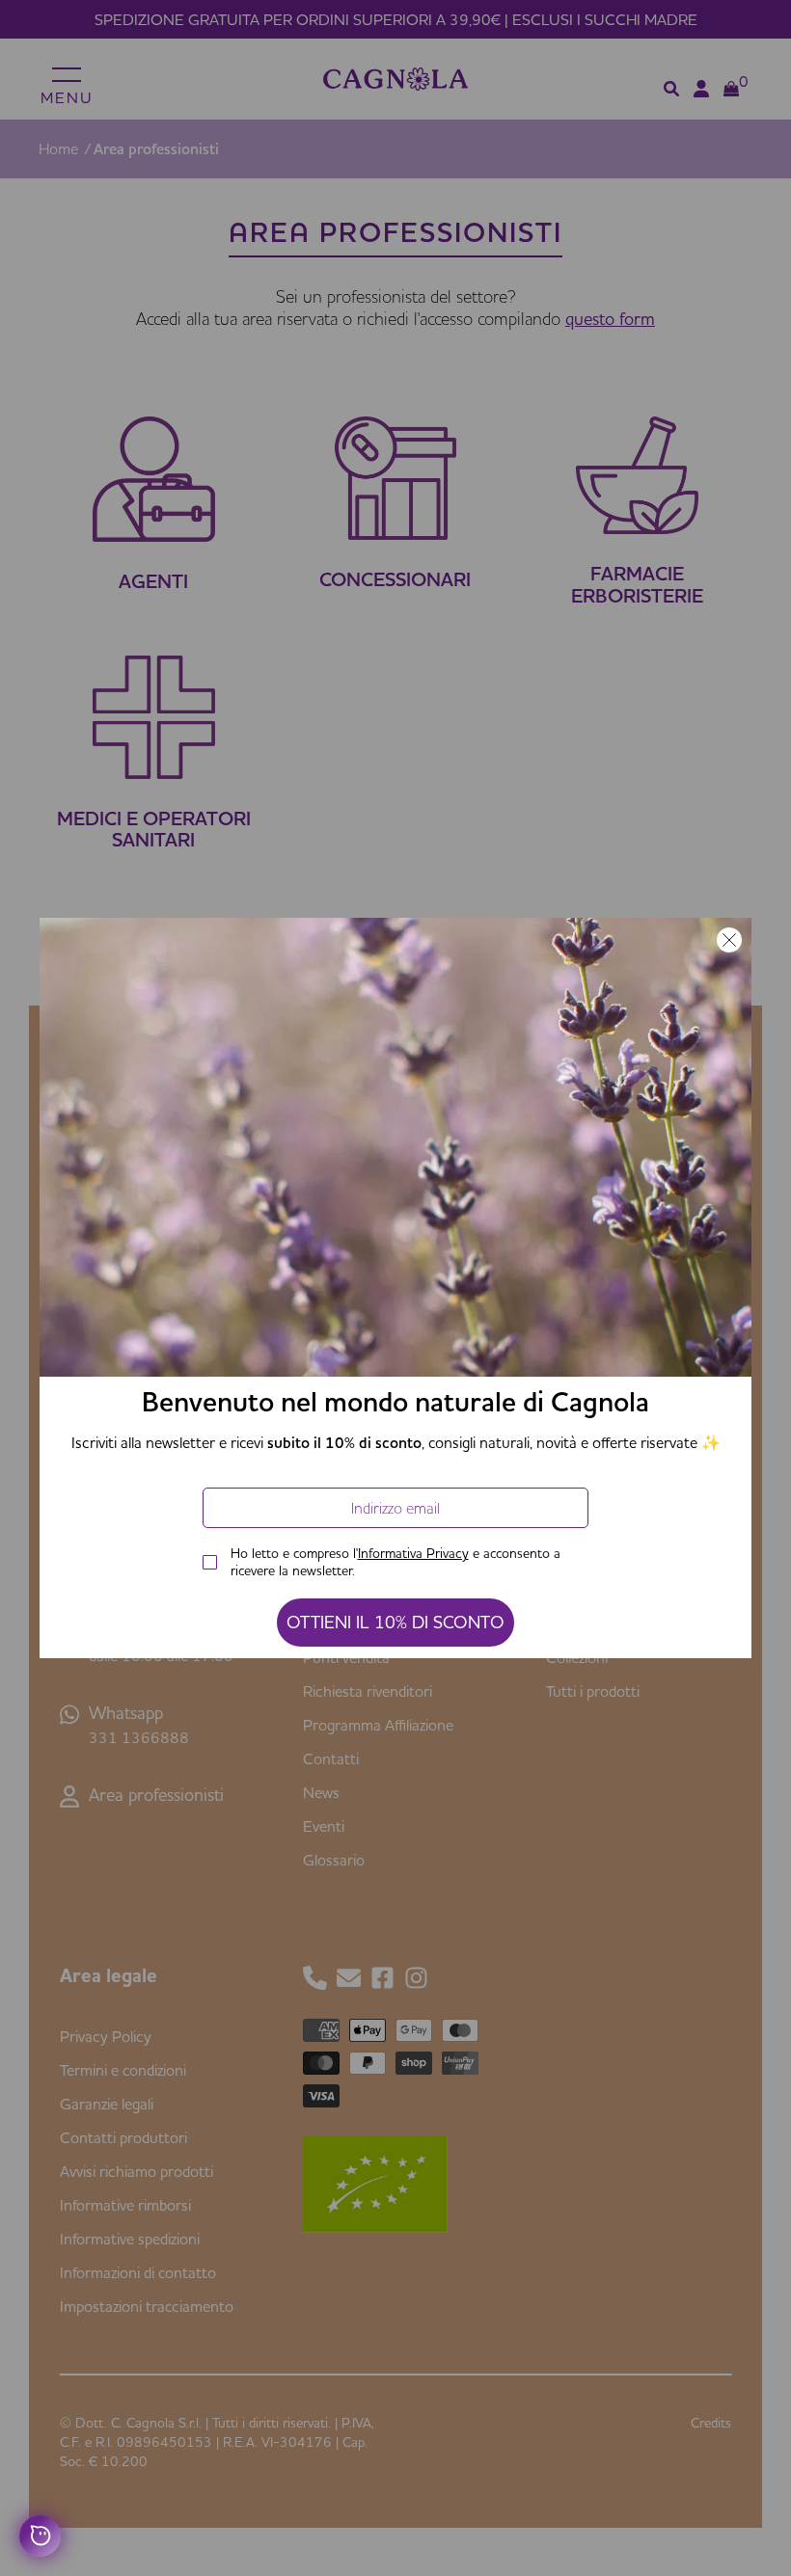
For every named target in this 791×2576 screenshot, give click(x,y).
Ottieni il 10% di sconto (395, 1622)
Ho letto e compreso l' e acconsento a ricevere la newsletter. (395, 1562)
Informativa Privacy (413, 1553)
